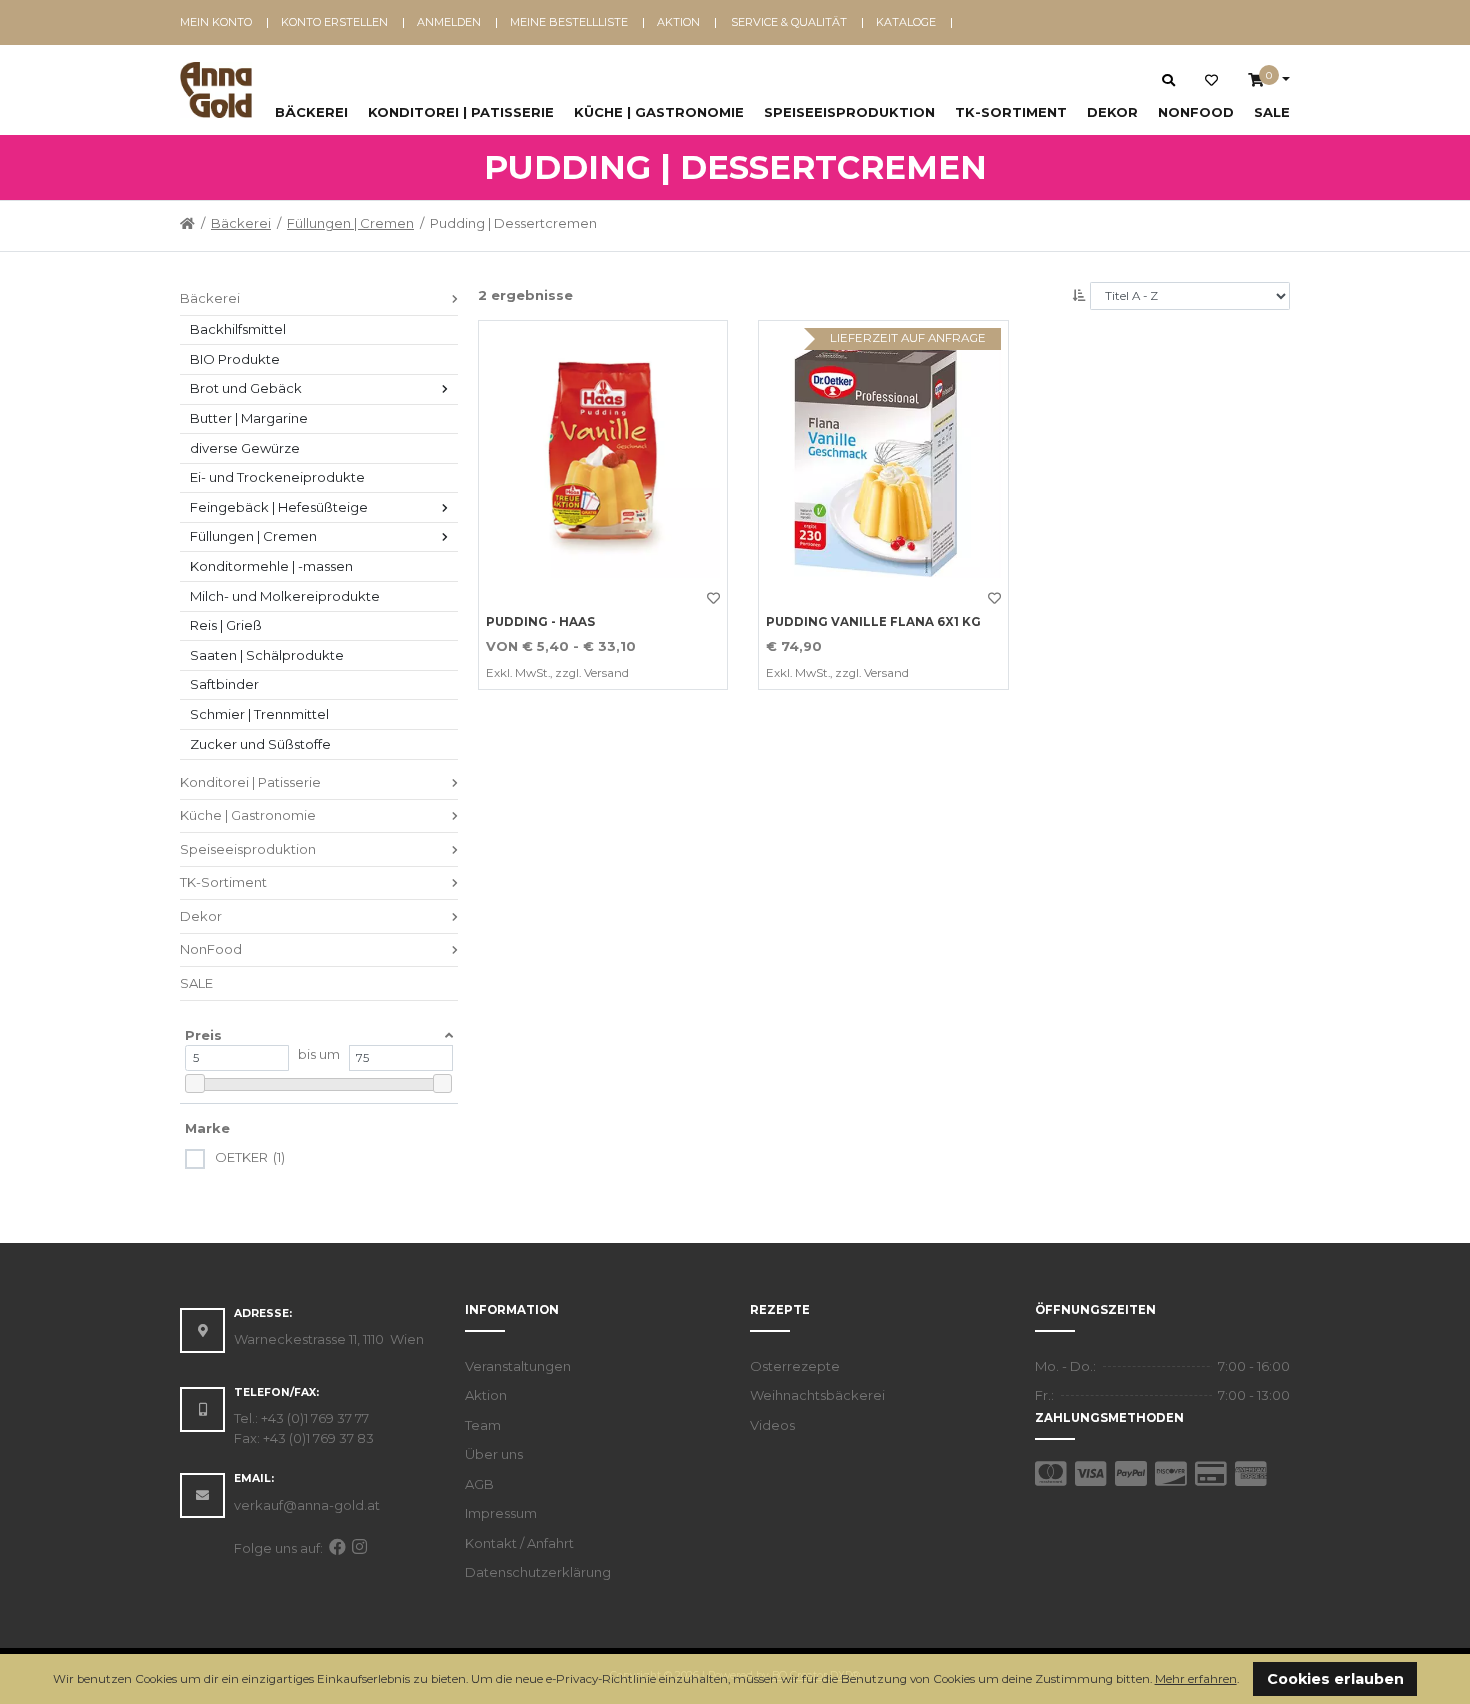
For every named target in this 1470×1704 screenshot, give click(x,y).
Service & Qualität (789, 22)
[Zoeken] (1168, 80)
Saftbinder (224, 684)
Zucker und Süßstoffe (260, 744)
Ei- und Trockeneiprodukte (277, 477)
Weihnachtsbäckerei (817, 1395)
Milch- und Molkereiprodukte (285, 596)
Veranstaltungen (518, 1366)
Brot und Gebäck (246, 388)
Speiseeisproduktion (849, 112)
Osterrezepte (795, 1366)
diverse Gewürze (245, 448)
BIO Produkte (235, 359)
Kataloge (906, 22)
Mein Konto (216, 22)
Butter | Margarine (249, 418)
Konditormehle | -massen (271, 566)
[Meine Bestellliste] (1211, 81)
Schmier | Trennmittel (259, 714)
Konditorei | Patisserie (461, 112)
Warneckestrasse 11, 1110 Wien (329, 1339)
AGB (479, 1484)
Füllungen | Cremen (350, 223)
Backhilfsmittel (238, 329)
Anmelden (449, 22)
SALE (1272, 112)
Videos (772, 1425)
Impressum (501, 1513)
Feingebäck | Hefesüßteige (279, 507)
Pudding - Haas (540, 622)
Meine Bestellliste (569, 22)
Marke (207, 1128)
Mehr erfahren (1196, 1679)
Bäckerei (311, 112)
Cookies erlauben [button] (1335, 1679)
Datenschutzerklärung (538, 1572)
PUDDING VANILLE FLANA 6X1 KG (873, 622)
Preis (203, 1035)
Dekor (1112, 112)
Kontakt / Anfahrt (519, 1543)
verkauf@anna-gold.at (307, 1505)
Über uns (494, 1454)
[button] (1244, 1680)
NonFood (1196, 112)
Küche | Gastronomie (659, 112)
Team (483, 1425)
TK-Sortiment (1011, 112)
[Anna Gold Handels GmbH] (216, 90)
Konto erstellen (334, 22)
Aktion (678, 22)
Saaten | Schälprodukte (267, 655)
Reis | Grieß (226, 625)
